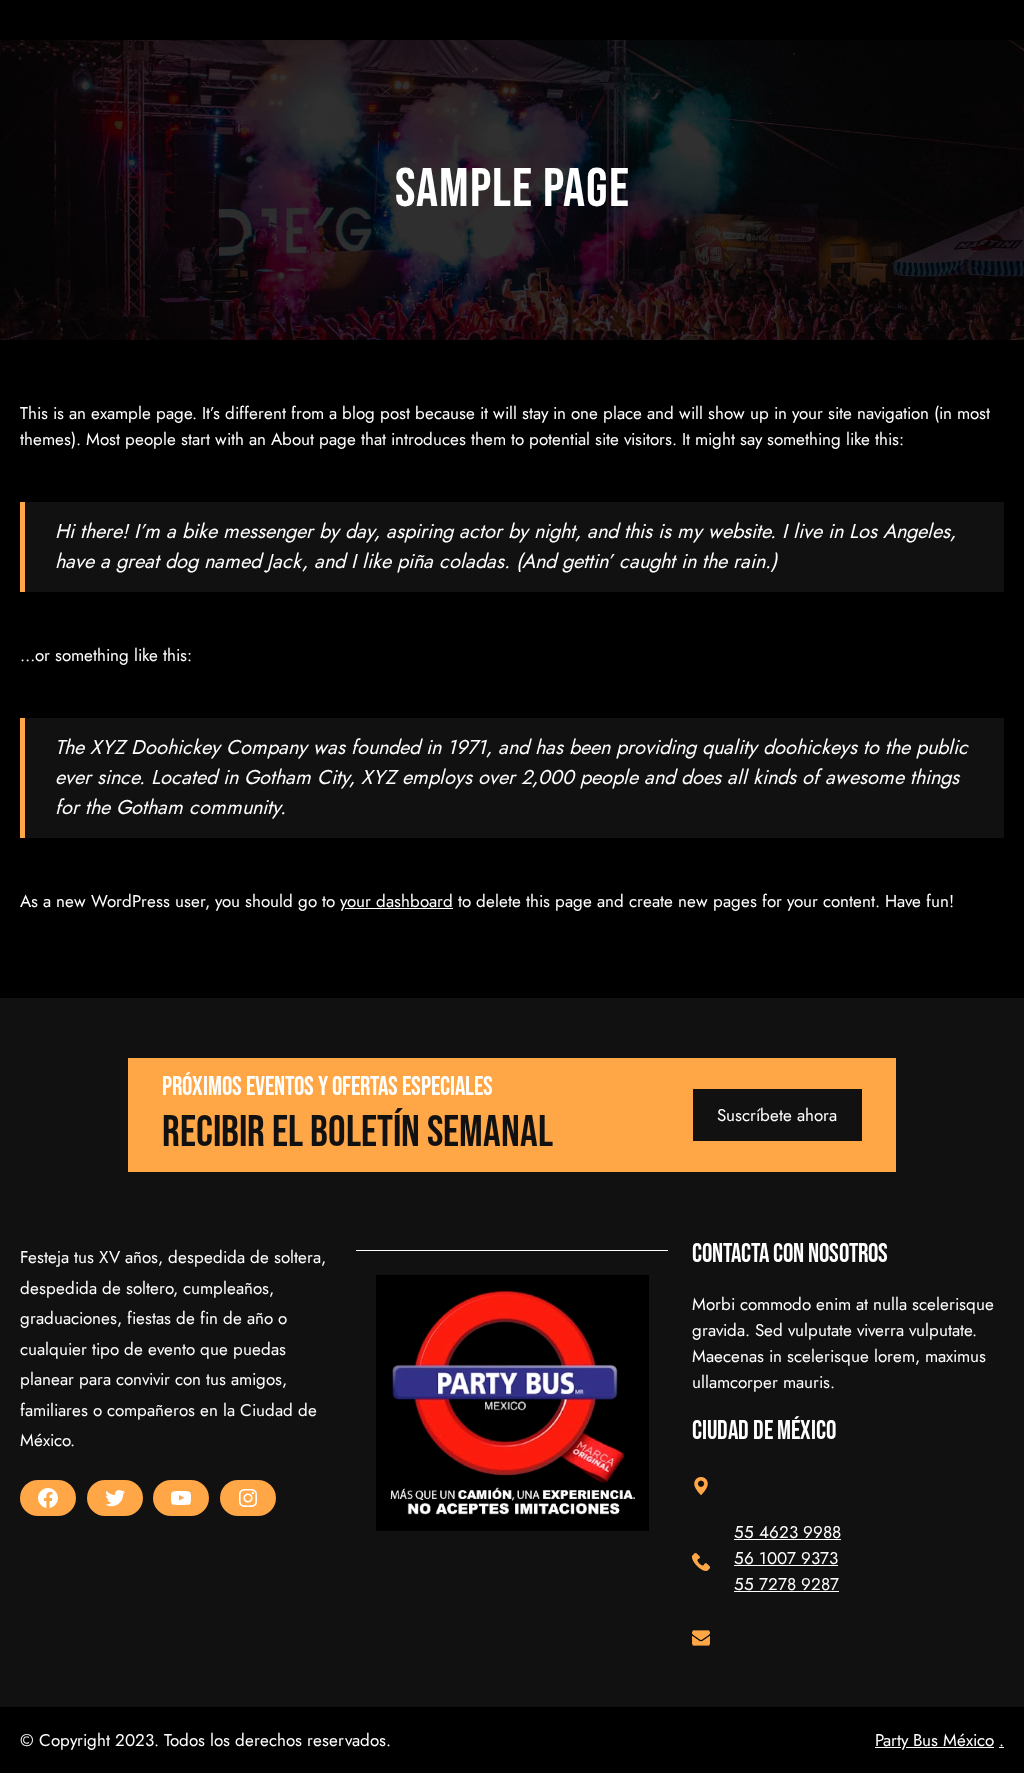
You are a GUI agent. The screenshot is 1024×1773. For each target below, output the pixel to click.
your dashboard (396, 901)
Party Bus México (934, 1740)
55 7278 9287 (786, 1584)
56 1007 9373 (786, 1558)
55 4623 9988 (787, 1532)
